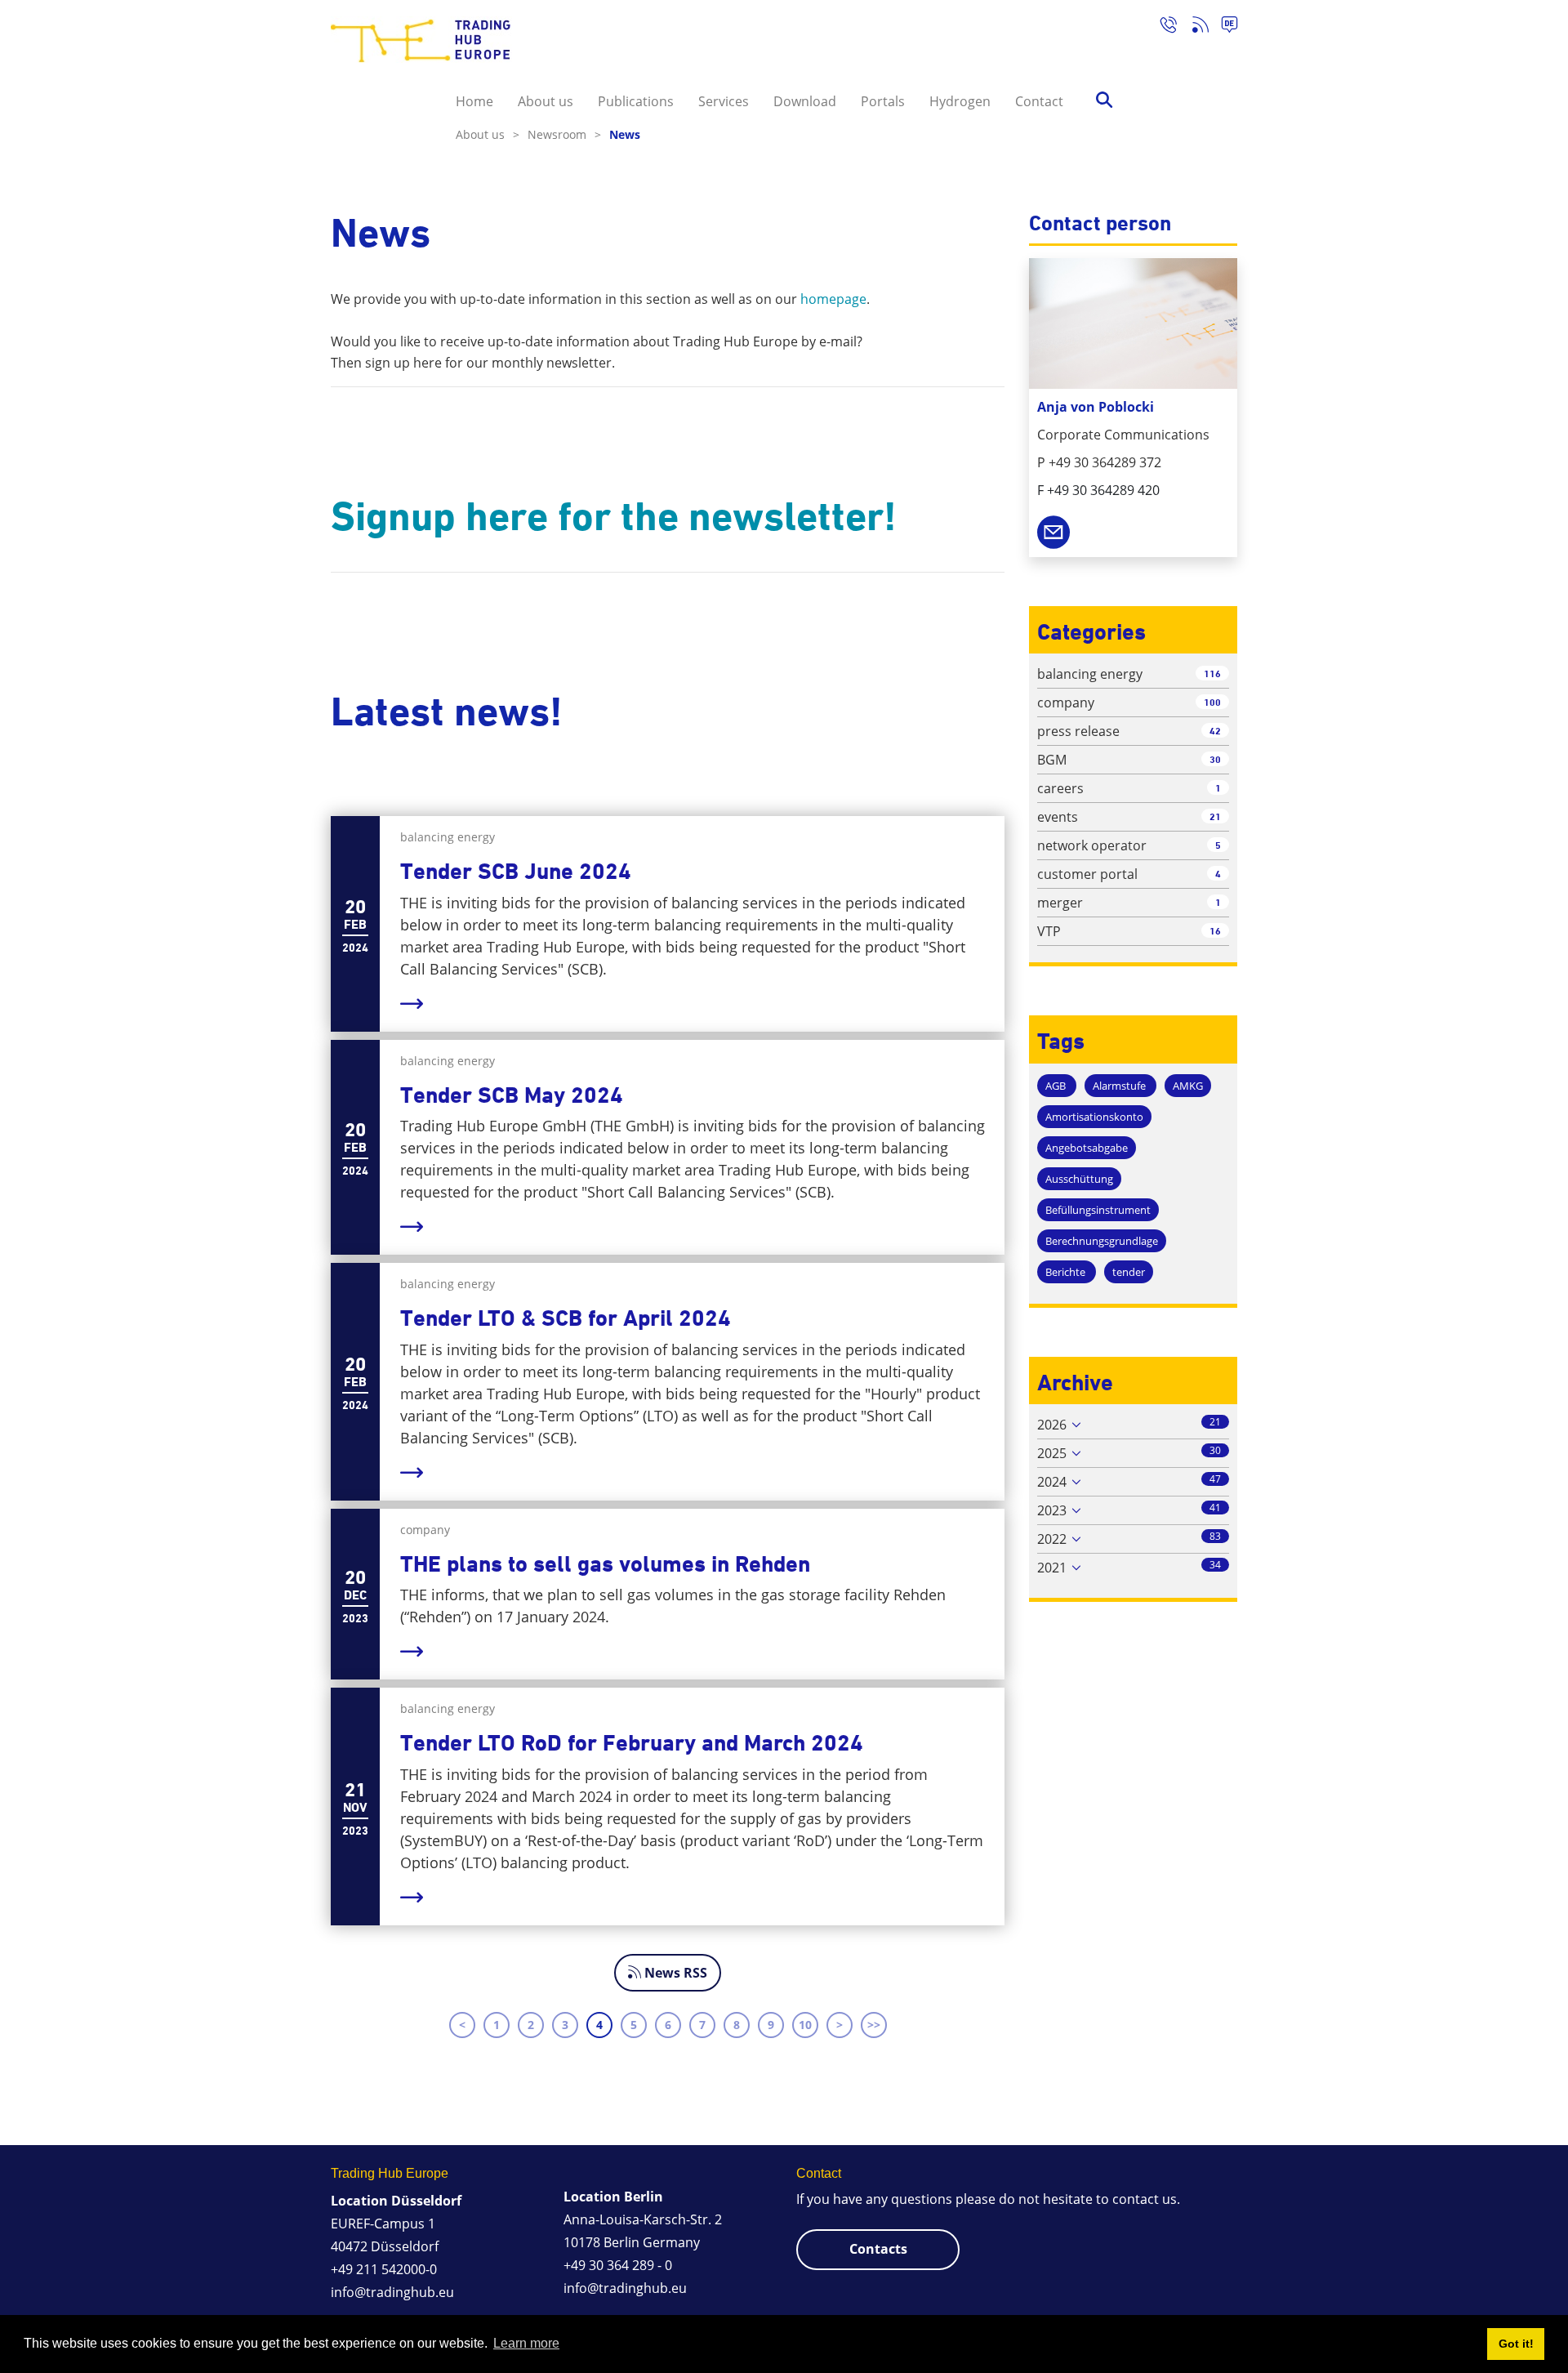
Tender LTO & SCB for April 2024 (566, 1318)
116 (1212, 674)
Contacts (878, 2249)
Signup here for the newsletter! (614, 516)
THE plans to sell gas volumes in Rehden (605, 1564)
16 (1215, 931)
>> (874, 2025)
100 (1212, 702)
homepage (833, 299)
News (625, 134)
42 (1215, 731)
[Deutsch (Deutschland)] (1223, 27)
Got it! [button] (1516, 2344)
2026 (1052, 1425)
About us (546, 101)
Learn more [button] (526, 2343)
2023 (1052, 1510)
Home (474, 101)
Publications (636, 101)
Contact (1039, 101)
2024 (1052, 1482)
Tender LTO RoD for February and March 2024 (632, 1743)
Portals (883, 101)
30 (1215, 759)
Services (724, 101)
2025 (1052, 1453)
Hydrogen (960, 101)
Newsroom (564, 134)
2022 (1052, 1539)
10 (805, 2025)
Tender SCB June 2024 (516, 871)
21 (1215, 816)
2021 (1052, 1568)
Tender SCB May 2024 (512, 1095)
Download (805, 101)
